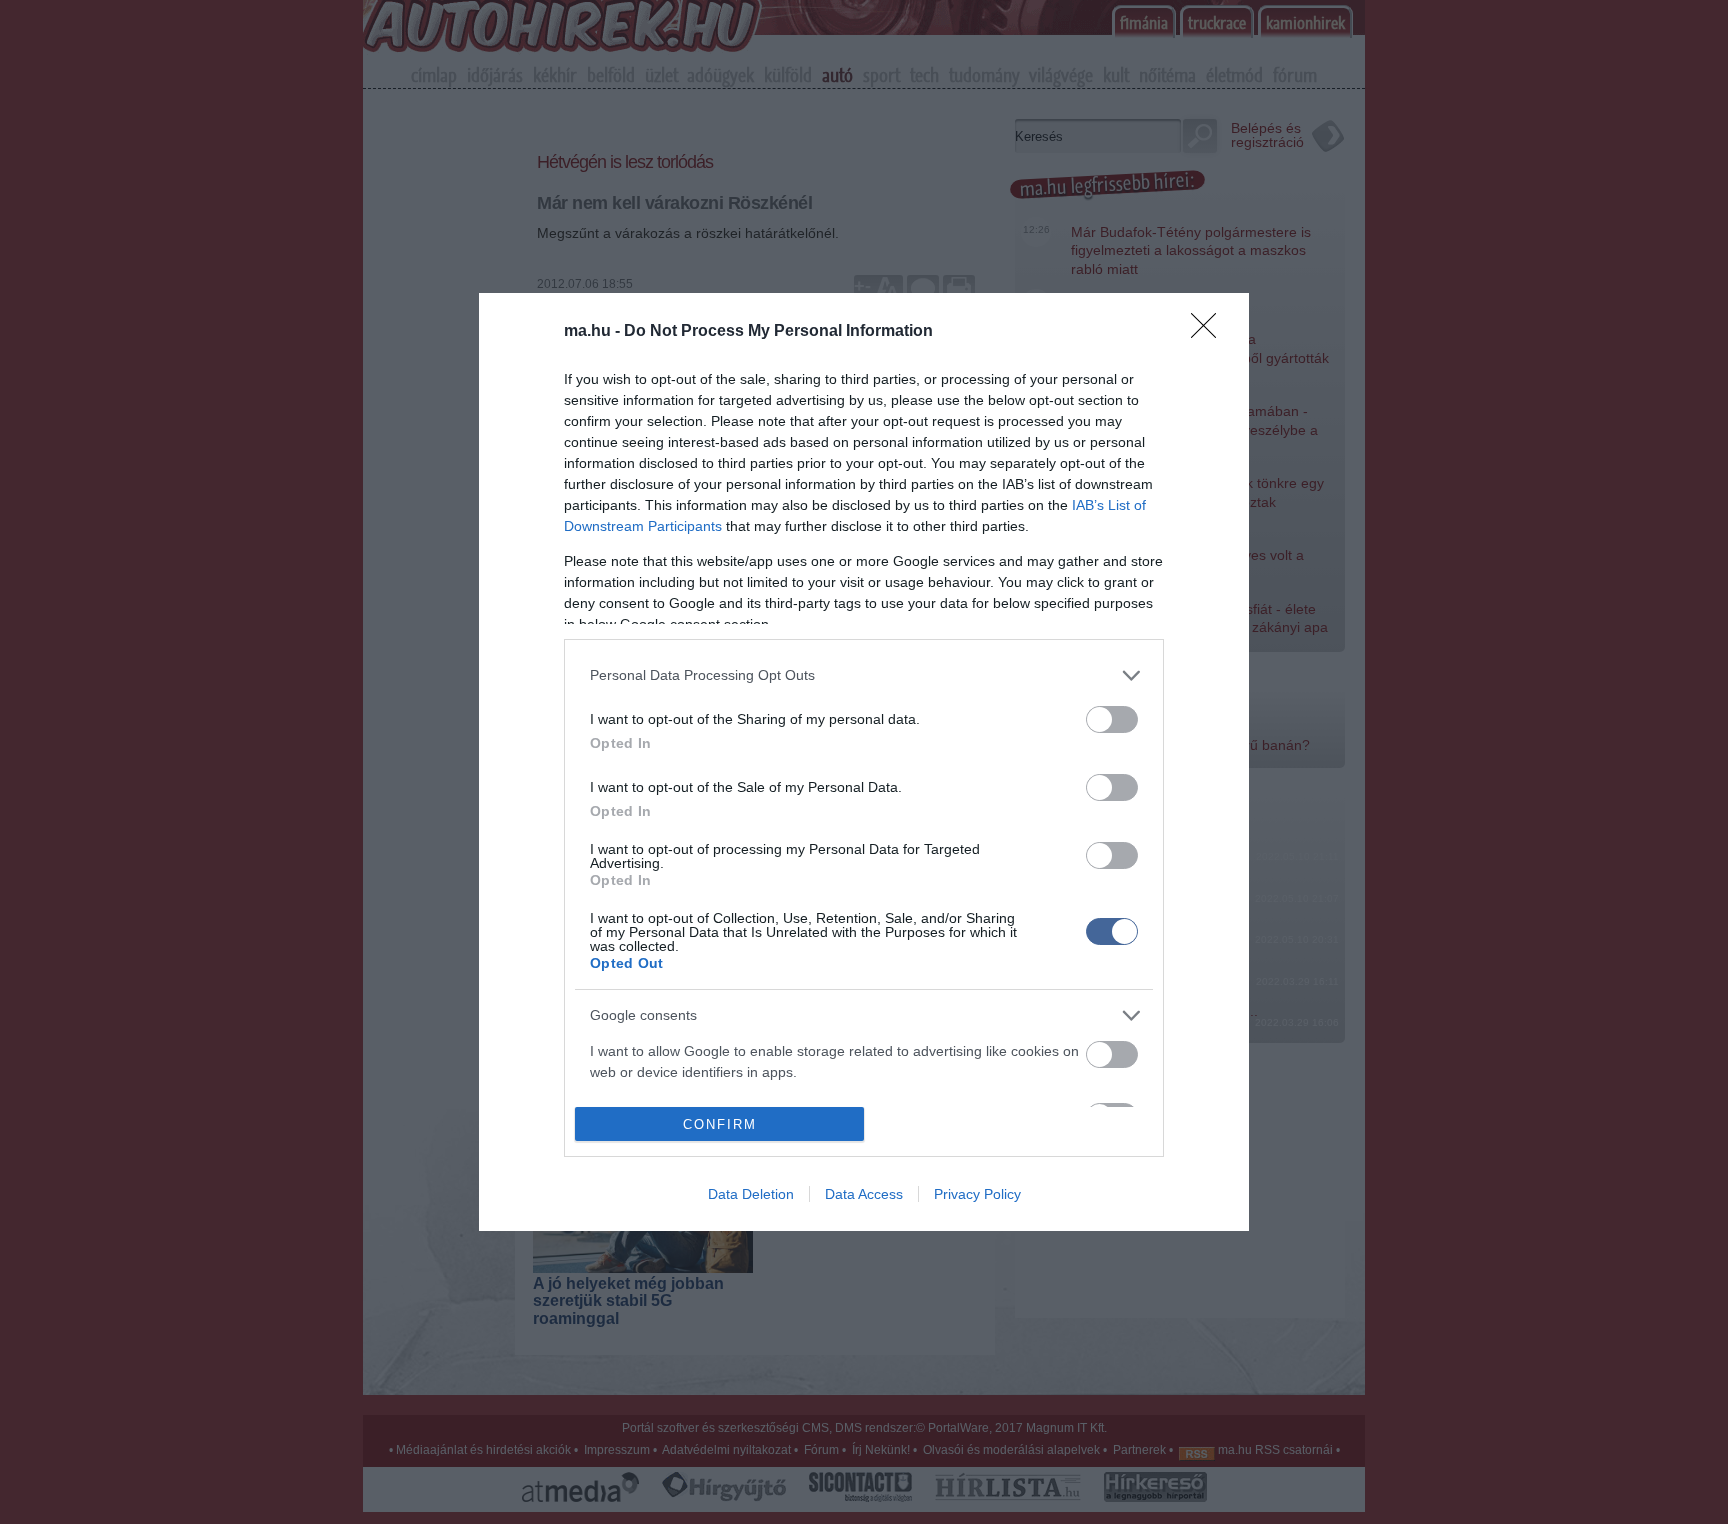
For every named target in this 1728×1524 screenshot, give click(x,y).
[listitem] (864, 675)
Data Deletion (751, 1194)
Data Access (864, 1194)
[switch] (1112, 719)
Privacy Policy (977, 1194)
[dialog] (864, 762)
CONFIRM (720, 1124)
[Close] (1210, 332)
